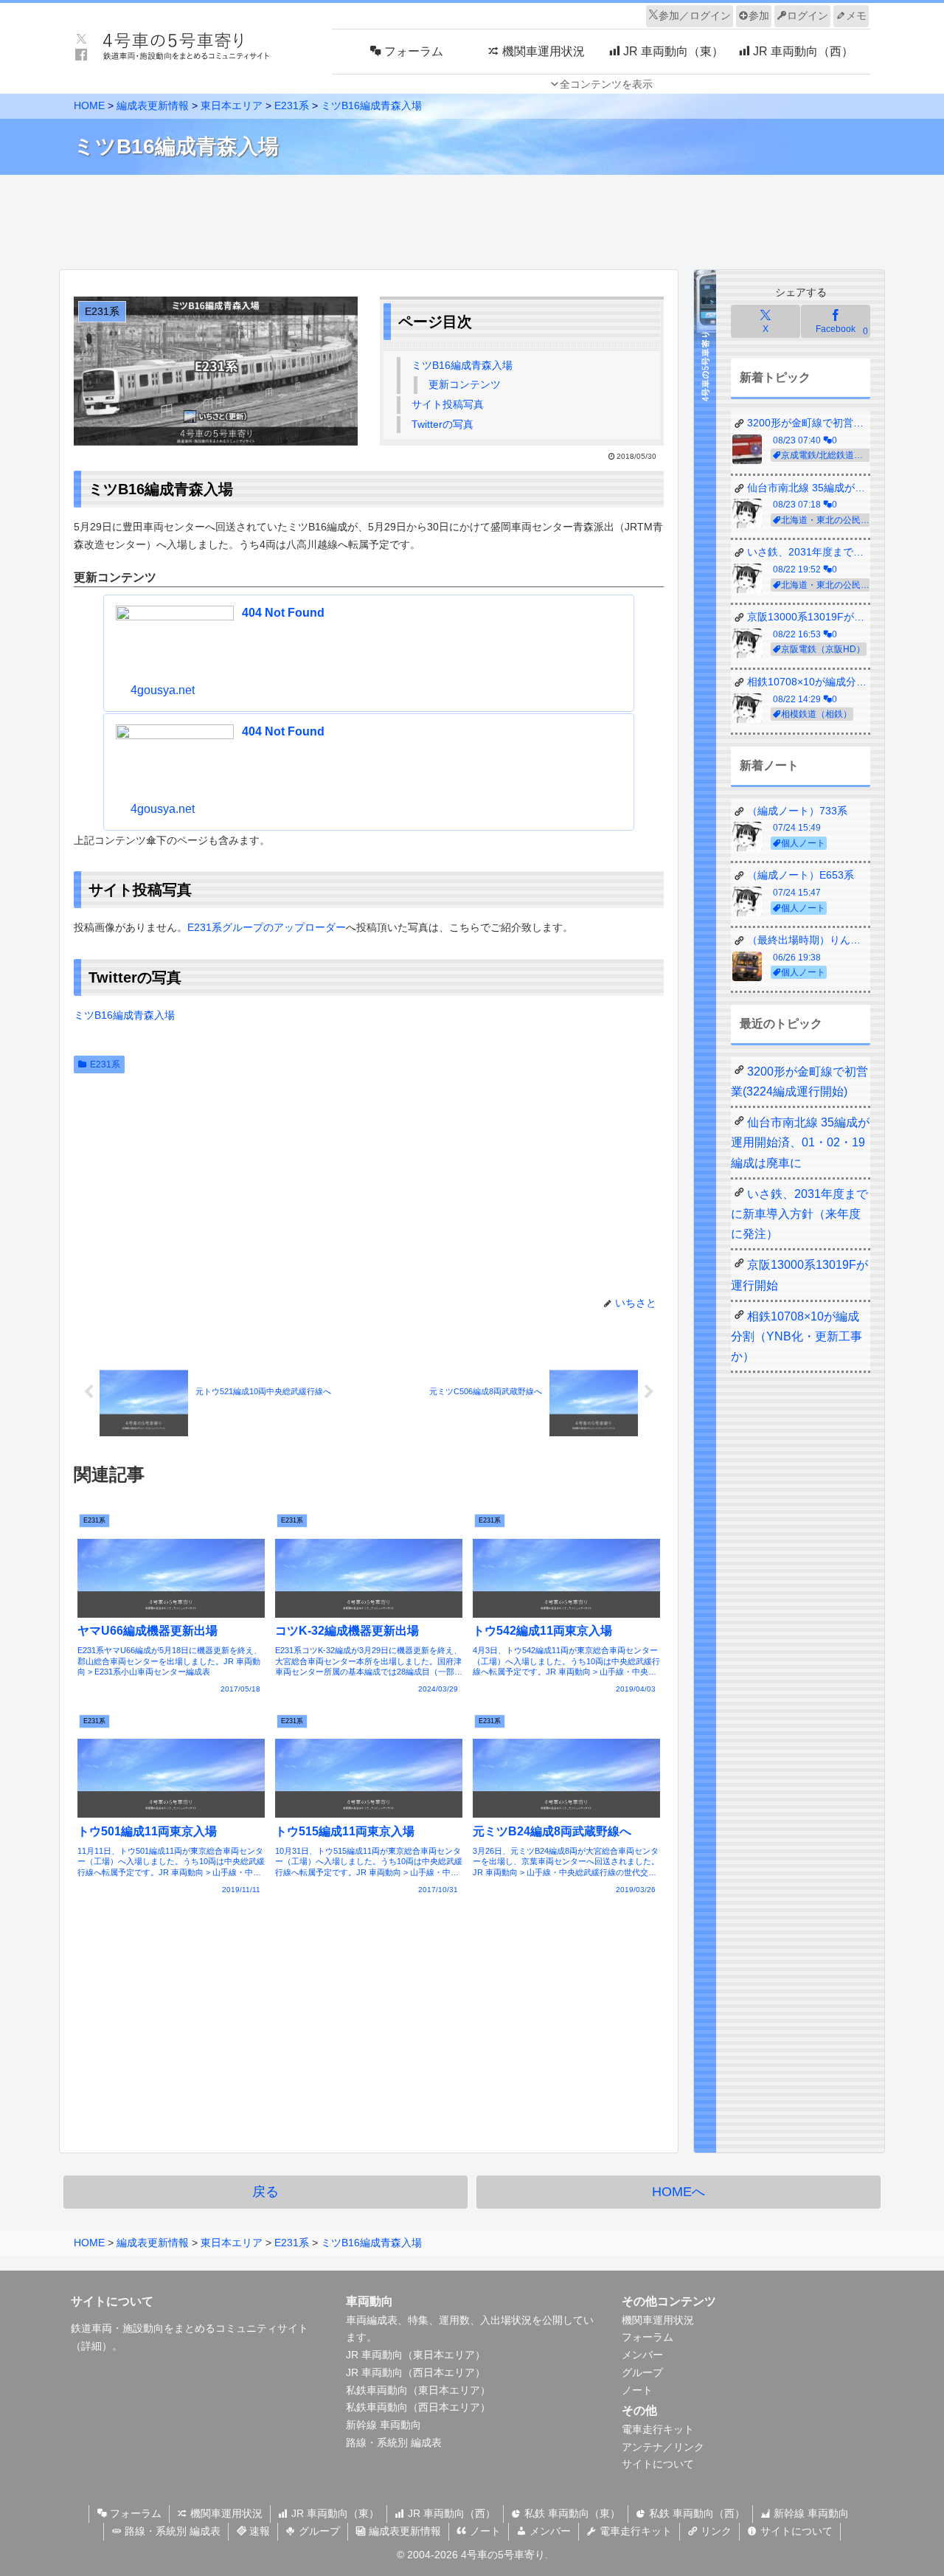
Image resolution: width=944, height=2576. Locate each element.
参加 (759, 15)
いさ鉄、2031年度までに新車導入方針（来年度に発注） (799, 1214)
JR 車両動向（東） (334, 2513)
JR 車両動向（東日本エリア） (416, 2355)
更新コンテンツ (465, 384)
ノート (637, 2390)
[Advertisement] (472, 218)
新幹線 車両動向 (383, 2425)
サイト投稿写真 (448, 404)
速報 (258, 2531)
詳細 (91, 2346)
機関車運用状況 (658, 2320)
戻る (265, 2192)
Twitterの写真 (442, 424)
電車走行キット (658, 2429)
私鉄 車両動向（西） (695, 2513)
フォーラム (648, 2337)
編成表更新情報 (403, 2531)
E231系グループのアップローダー (267, 927)
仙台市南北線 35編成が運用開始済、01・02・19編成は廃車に (800, 1142)
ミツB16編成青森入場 (462, 365)
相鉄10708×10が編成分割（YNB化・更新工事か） (796, 1336)
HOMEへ (678, 2192)
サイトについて (658, 2464)
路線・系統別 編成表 (394, 2442)
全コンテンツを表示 (606, 84)
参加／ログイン (695, 15)
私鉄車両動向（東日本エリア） (418, 2390)
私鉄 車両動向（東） (571, 2513)
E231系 (105, 1064)
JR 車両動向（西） (450, 2513)
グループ (642, 2372)
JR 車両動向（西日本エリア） (416, 2372)
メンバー (642, 2355)
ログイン (808, 15)
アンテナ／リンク (663, 2447)
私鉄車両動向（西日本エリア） (418, 2407)
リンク (715, 2531)
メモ (856, 15)
